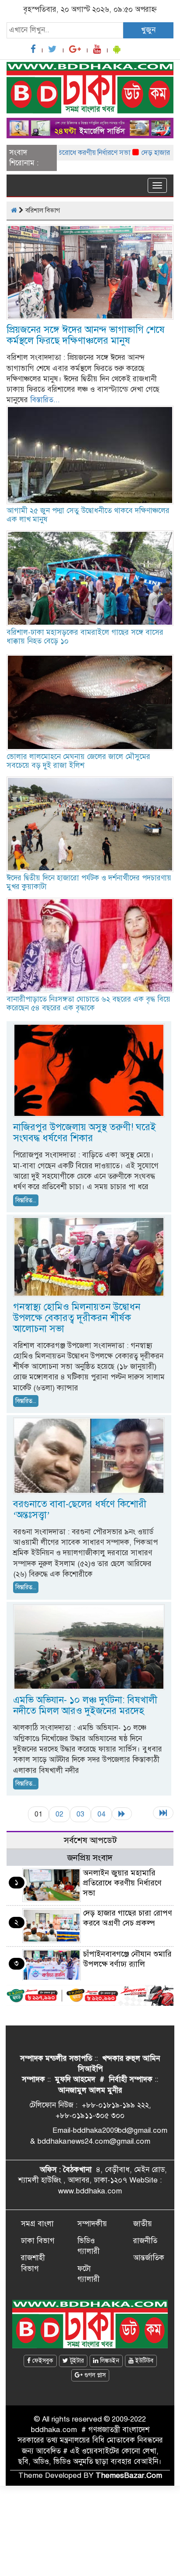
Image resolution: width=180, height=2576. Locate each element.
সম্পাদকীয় (92, 2224)
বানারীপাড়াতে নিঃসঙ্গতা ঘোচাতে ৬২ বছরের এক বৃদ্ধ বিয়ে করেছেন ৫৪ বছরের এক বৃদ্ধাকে (88, 1004)
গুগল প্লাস (94, 2375)
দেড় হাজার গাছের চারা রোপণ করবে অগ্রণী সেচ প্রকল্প (128, 1918)
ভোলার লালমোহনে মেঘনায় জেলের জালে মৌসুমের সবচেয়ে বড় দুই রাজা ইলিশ (78, 761)
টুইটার (76, 2361)
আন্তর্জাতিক (149, 2258)
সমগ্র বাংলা (37, 2224)
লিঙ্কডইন (109, 2361)
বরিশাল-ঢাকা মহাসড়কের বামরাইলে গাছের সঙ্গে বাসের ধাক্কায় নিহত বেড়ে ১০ (85, 637)
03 (80, 1814)
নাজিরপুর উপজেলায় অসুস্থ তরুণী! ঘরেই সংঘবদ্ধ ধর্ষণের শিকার (85, 1132)
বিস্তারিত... (45, 400)
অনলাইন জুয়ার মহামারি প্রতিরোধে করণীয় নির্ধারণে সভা (122, 1883)
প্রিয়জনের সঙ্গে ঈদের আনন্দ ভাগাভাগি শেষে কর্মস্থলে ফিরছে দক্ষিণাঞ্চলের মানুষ (86, 335)
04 (101, 1814)
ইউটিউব (144, 2361)
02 (59, 1814)
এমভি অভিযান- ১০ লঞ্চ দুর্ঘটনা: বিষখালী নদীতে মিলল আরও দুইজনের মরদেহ (85, 1705)
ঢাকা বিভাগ (38, 2241)
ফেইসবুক (42, 2361)
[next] (122, 1814)
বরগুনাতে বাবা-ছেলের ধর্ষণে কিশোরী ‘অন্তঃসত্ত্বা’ (80, 1509)
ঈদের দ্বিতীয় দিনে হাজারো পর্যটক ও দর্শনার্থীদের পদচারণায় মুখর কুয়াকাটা (89, 882)
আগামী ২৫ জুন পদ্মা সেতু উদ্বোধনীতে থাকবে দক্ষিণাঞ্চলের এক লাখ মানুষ (88, 515)
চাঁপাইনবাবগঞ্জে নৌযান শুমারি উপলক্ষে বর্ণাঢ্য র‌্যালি (127, 1959)
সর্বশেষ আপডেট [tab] (90, 1840)
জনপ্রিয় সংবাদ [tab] (90, 1858)
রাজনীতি (145, 2241)
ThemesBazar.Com (129, 2475)
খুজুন (148, 30)
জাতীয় (143, 2224)
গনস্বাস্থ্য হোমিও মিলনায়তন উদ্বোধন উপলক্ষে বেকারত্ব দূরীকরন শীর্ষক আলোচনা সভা (77, 1318)
